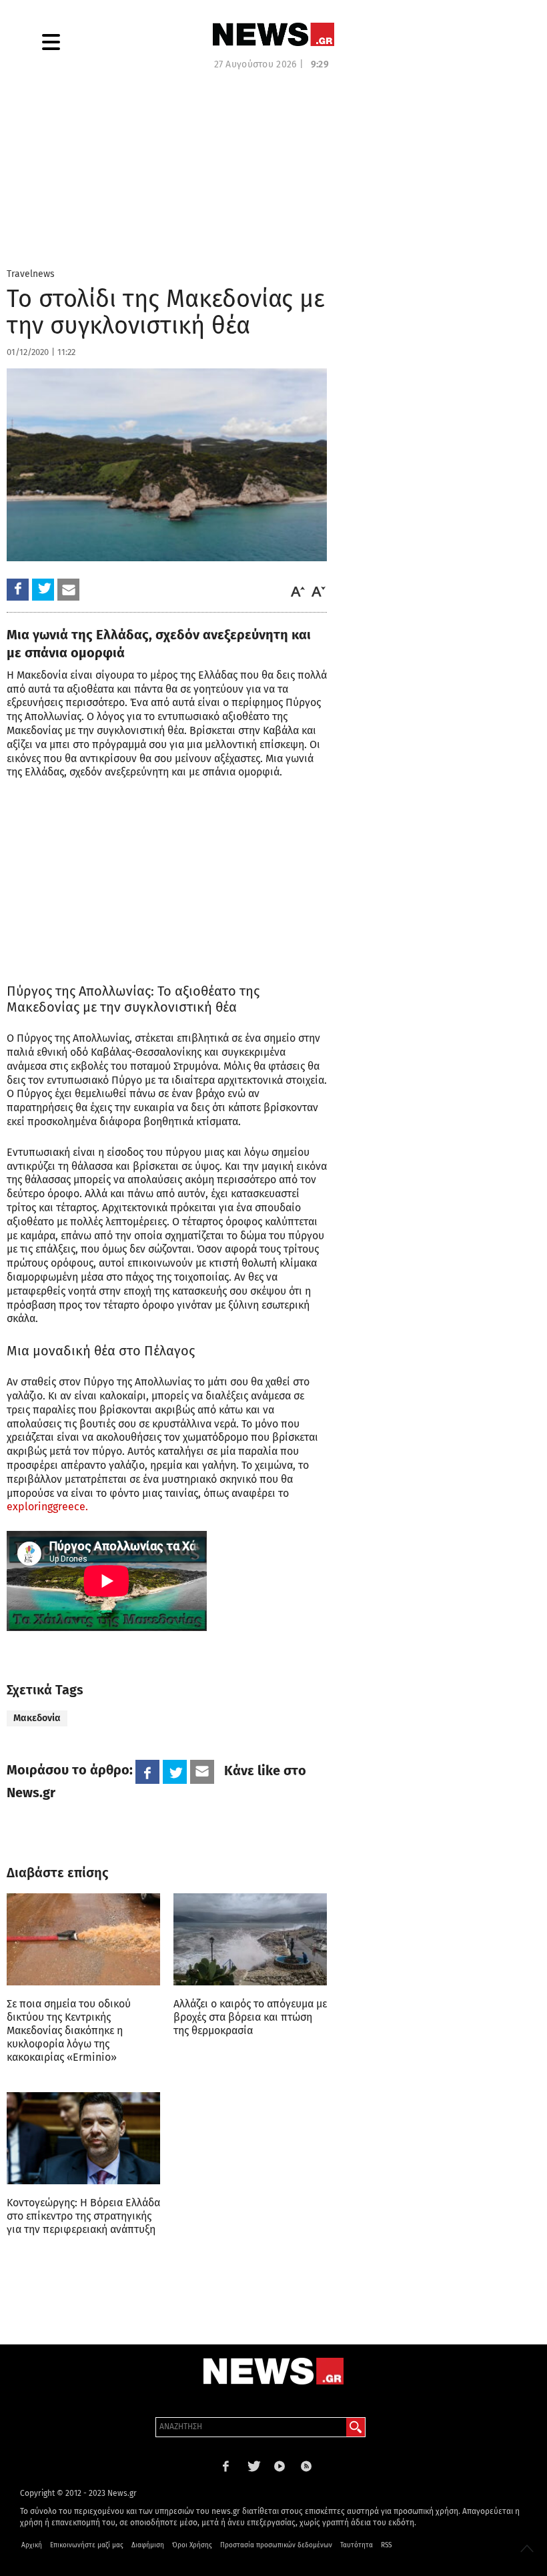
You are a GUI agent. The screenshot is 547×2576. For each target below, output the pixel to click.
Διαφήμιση (148, 2545)
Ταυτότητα (357, 2545)
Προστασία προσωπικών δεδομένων (276, 2545)
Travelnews (31, 274)
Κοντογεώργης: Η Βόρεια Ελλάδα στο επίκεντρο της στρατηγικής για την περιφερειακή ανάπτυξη (83, 2216)
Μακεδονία (37, 1718)
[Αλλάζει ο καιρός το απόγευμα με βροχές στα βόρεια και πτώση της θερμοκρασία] (250, 1939)
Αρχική (32, 2545)
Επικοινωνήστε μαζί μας (87, 2545)
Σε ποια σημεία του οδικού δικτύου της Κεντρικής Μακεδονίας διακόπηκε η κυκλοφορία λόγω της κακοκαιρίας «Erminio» (69, 2030)
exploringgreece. (47, 1507)
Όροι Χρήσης (192, 2545)
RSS (386, 2545)
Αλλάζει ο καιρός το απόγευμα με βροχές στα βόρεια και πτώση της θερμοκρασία (250, 2017)
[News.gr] (273, 34)
